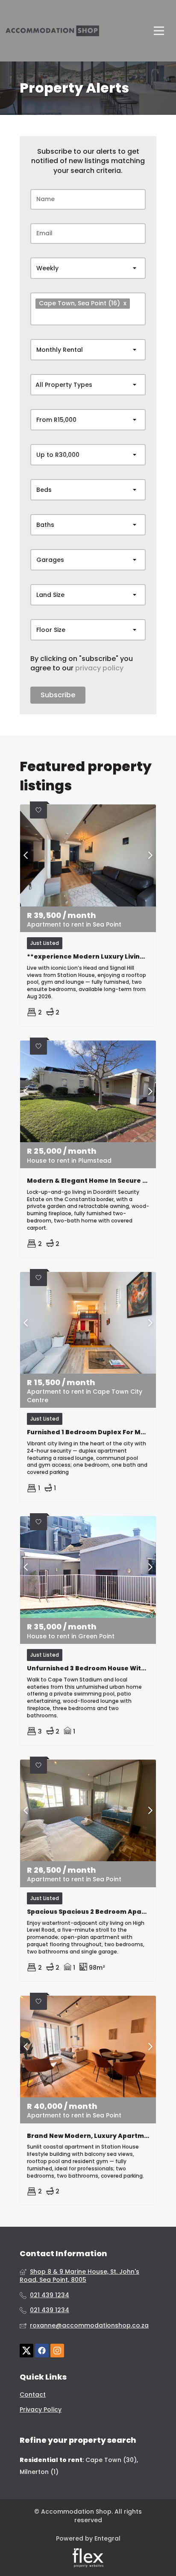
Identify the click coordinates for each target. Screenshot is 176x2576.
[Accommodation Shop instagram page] (57, 2351)
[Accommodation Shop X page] (26, 2351)
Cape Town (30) (111, 2460)
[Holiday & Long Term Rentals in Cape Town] (52, 31)
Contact (33, 2395)
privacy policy (99, 668)
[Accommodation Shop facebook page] (42, 2351)
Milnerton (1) (39, 2472)
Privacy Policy (41, 2410)
